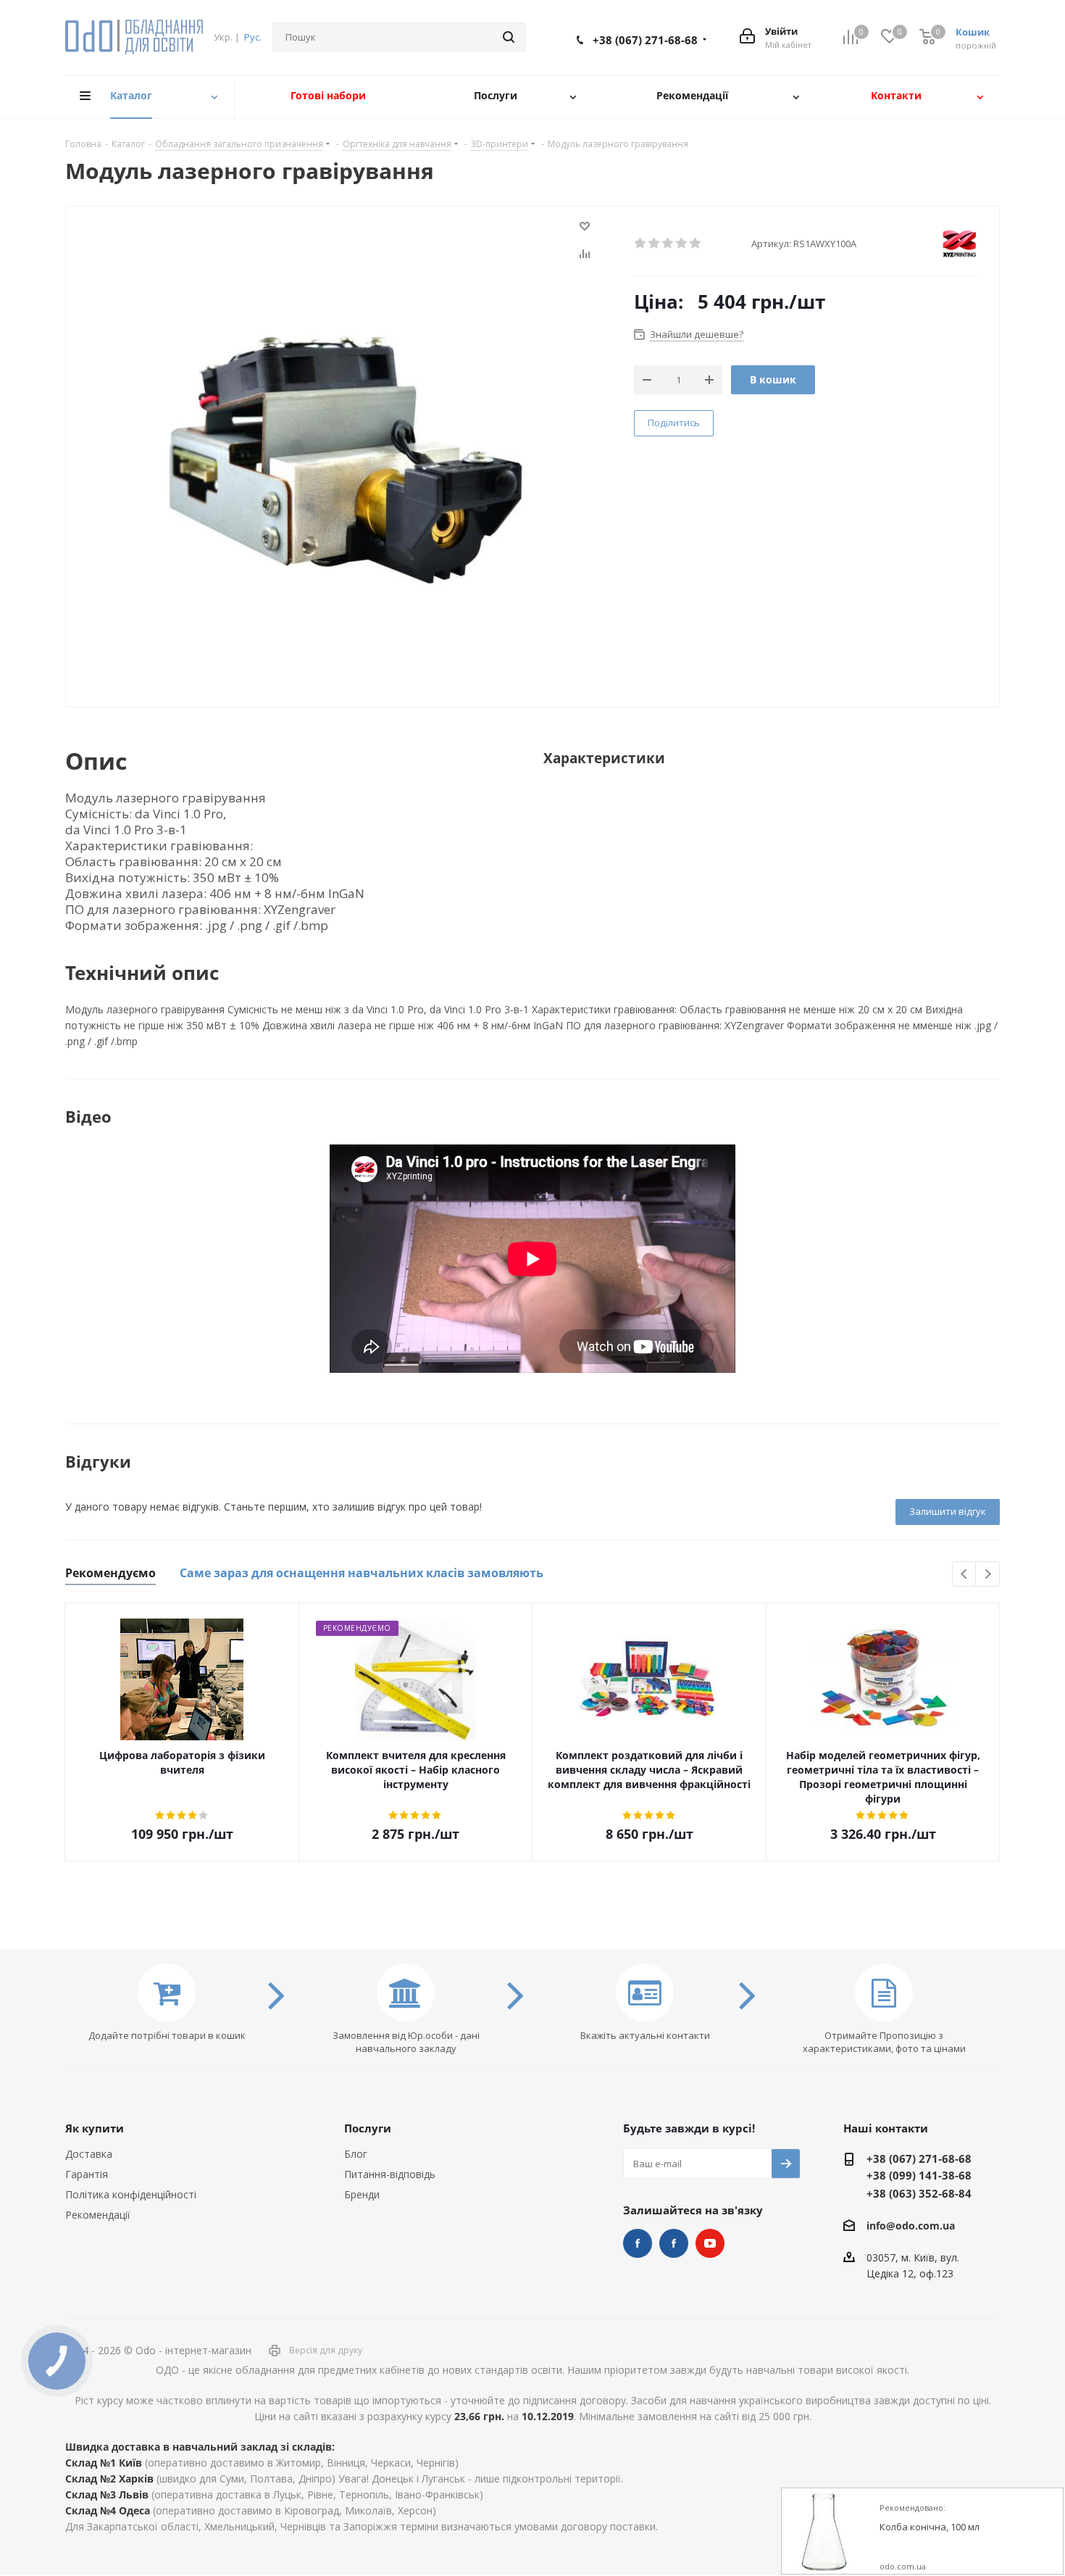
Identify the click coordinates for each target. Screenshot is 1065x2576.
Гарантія (87, 2174)
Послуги (368, 2128)
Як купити (95, 2128)
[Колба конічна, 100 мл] (825, 2532)
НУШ (674, 2243)
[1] (641, 244)
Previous (965, 1575)
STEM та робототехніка (638, 2243)
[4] (682, 244)
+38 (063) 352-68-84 (919, 2193)
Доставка (89, 2154)
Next (988, 1575)
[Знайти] (509, 37)
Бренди (362, 2194)
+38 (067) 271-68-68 (645, 40)
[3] (668, 244)
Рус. (253, 37)
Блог (356, 2154)
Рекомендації (98, 2215)
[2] (655, 244)
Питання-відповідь (390, 2174)
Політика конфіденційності (131, 2194)
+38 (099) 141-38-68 (919, 2175)
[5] (696, 244)
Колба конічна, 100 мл (930, 2527)
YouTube (710, 2243)
